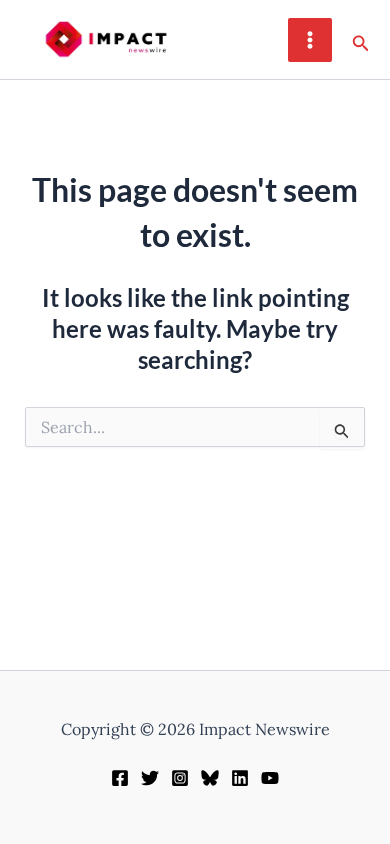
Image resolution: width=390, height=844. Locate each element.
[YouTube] (270, 778)
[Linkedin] (240, 778)
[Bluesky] (210, 778)
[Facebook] (120, 778)
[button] (361, 40)
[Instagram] (180, 778)
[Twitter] (150, 778)
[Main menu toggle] (310, 40)
